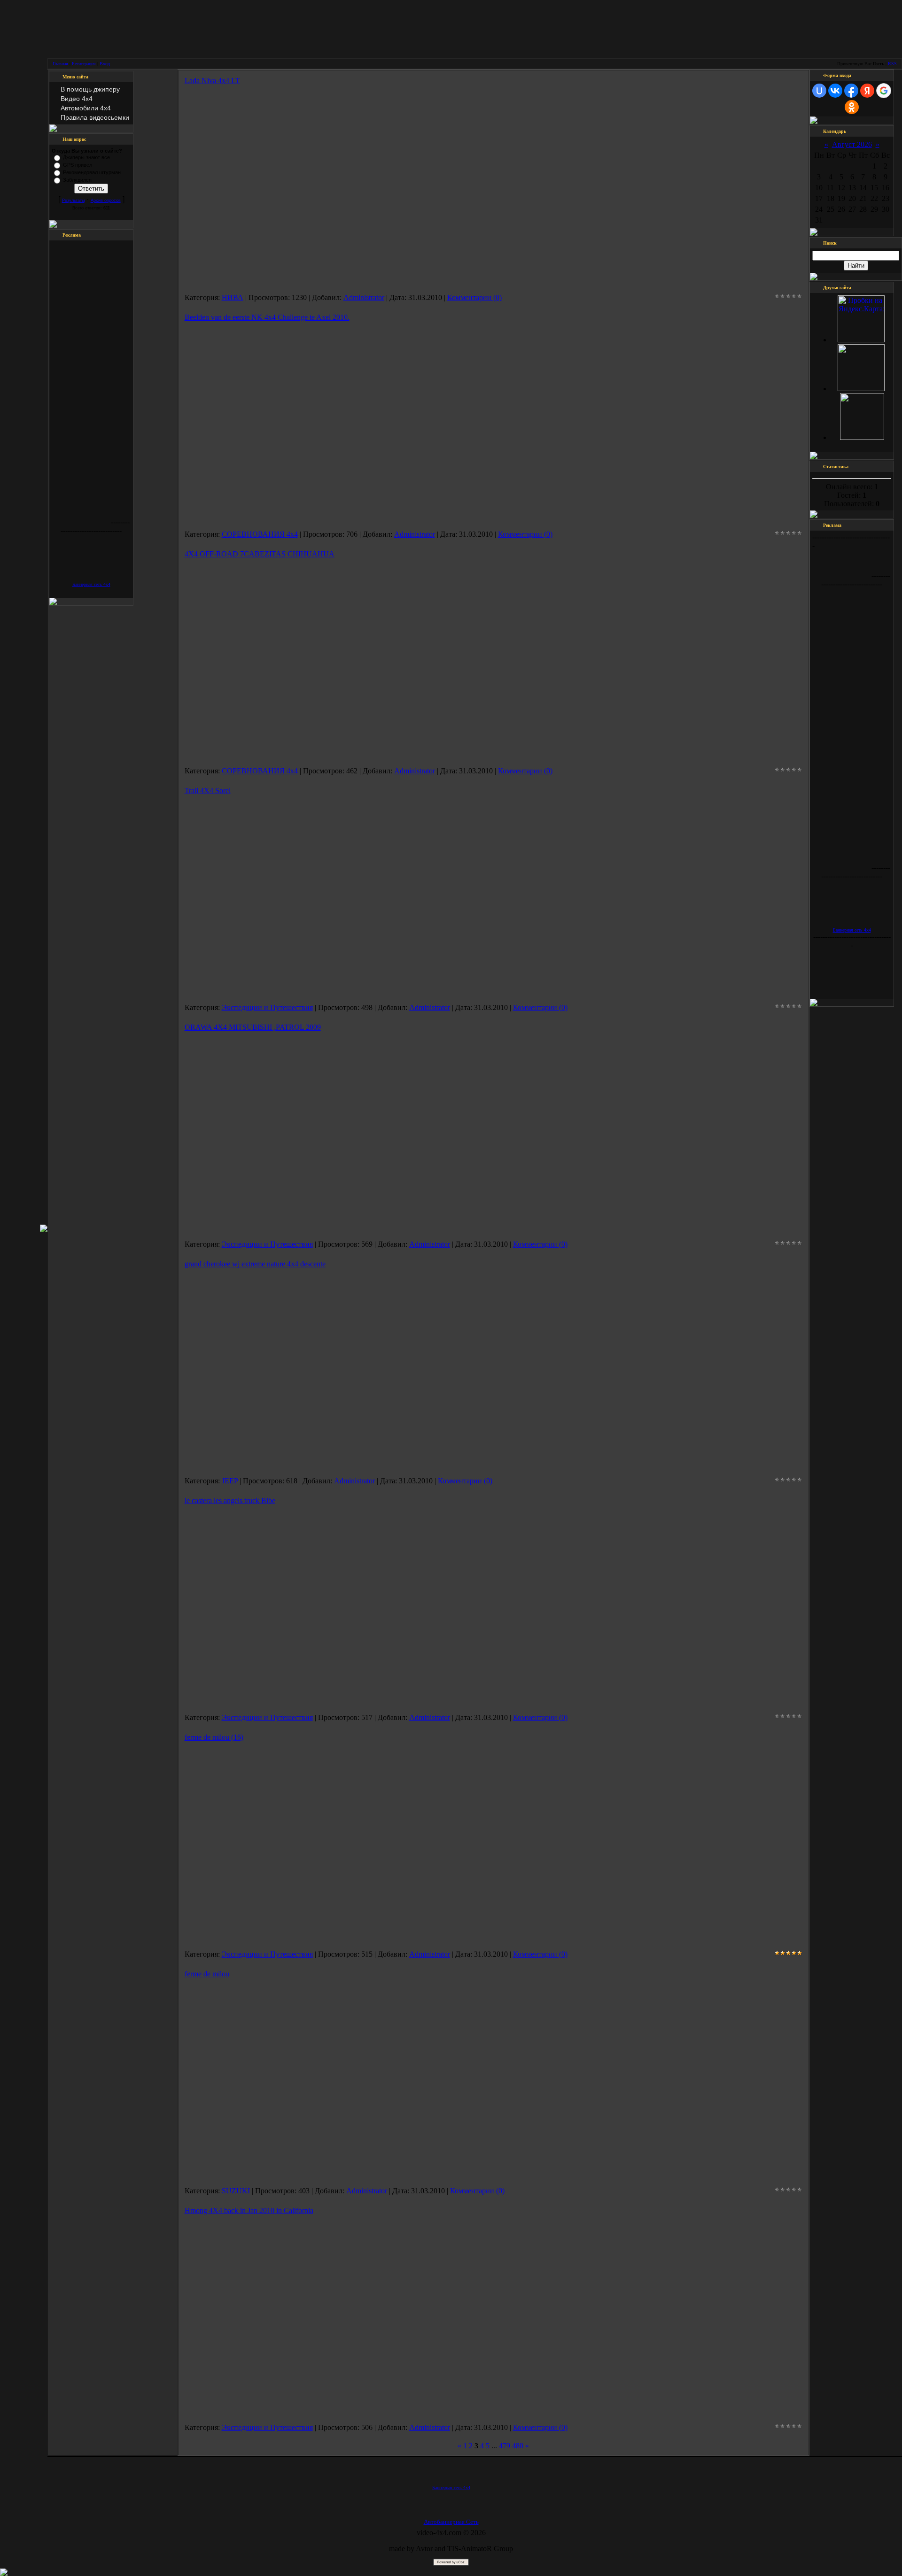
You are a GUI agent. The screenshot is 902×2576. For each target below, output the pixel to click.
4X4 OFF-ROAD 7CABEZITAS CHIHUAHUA (260, 554)
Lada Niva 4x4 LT (212, 81)
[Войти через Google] (884, 91)
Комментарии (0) (474, 297)
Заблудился (77, 180)
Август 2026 (852, 144)
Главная (60, 64)
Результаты (73, 201)
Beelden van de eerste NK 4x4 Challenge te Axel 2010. (267, 317)
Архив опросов (106, 201)
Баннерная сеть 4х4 (91, 584)
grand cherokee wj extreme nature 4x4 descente (255, 1264)
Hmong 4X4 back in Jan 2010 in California (249, 2210)
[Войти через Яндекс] (867, 91)
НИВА (233, 297)
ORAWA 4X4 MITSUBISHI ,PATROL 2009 (253, 1027)
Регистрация (84, 64)
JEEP (230, 1481)
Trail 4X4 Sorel (208, 791)
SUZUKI (236, 2191)
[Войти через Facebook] (851, 91)
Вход (105, 64)
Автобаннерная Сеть (451, 2522)
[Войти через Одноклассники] (852, 107)
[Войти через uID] (819, 91)
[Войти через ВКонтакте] (835, 91)
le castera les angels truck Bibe (230, 1500)
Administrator (364, 297)
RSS (892, 64)
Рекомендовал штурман (92, 172)
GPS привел (78, 165)
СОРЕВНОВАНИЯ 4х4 (260, 534)
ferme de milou (207, 1974)
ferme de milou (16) (214, 1737)
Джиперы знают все (86, 157)
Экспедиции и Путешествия (267, 1007)
